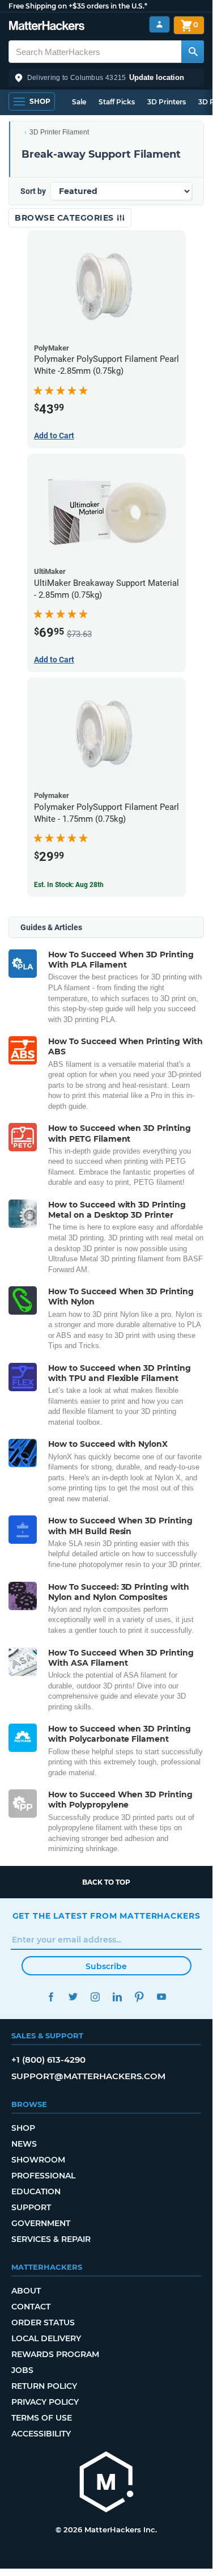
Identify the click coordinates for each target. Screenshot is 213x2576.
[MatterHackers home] (47, 27)
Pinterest (140, 1997)
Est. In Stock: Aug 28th (69, 885)
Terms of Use (42, 2418)
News (24, 2144)
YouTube (162, 1997)
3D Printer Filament (59, 132)
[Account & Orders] (159, 25)
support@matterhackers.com (88, 2076)
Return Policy (44, 2386)
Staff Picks (117, 102)
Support (31, 2207)
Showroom (38, 2160)
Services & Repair (51, 2239)
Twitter (73, 1997)
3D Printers (167, 102)
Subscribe (106, 1966)
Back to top (106, 1882)
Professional (43, 2176)
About (26, 2291)
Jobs (22, 2370)
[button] (106, 78)
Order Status (43, 2322)
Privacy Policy (45, 2402)
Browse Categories (65, 218)
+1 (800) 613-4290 (48, 2060)
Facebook (51, 1997)
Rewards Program (55, 2354)
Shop (23, 2128)
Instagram (95, 1997)
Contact (31, 2307)
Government (41, 2223)
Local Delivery (46, 2338)
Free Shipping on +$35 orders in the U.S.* (78, 6)
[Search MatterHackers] (193, 52)
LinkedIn (118, 1997)
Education (36, 2191)
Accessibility (41, 2434)
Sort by (33, 191)
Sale (79, 102)
